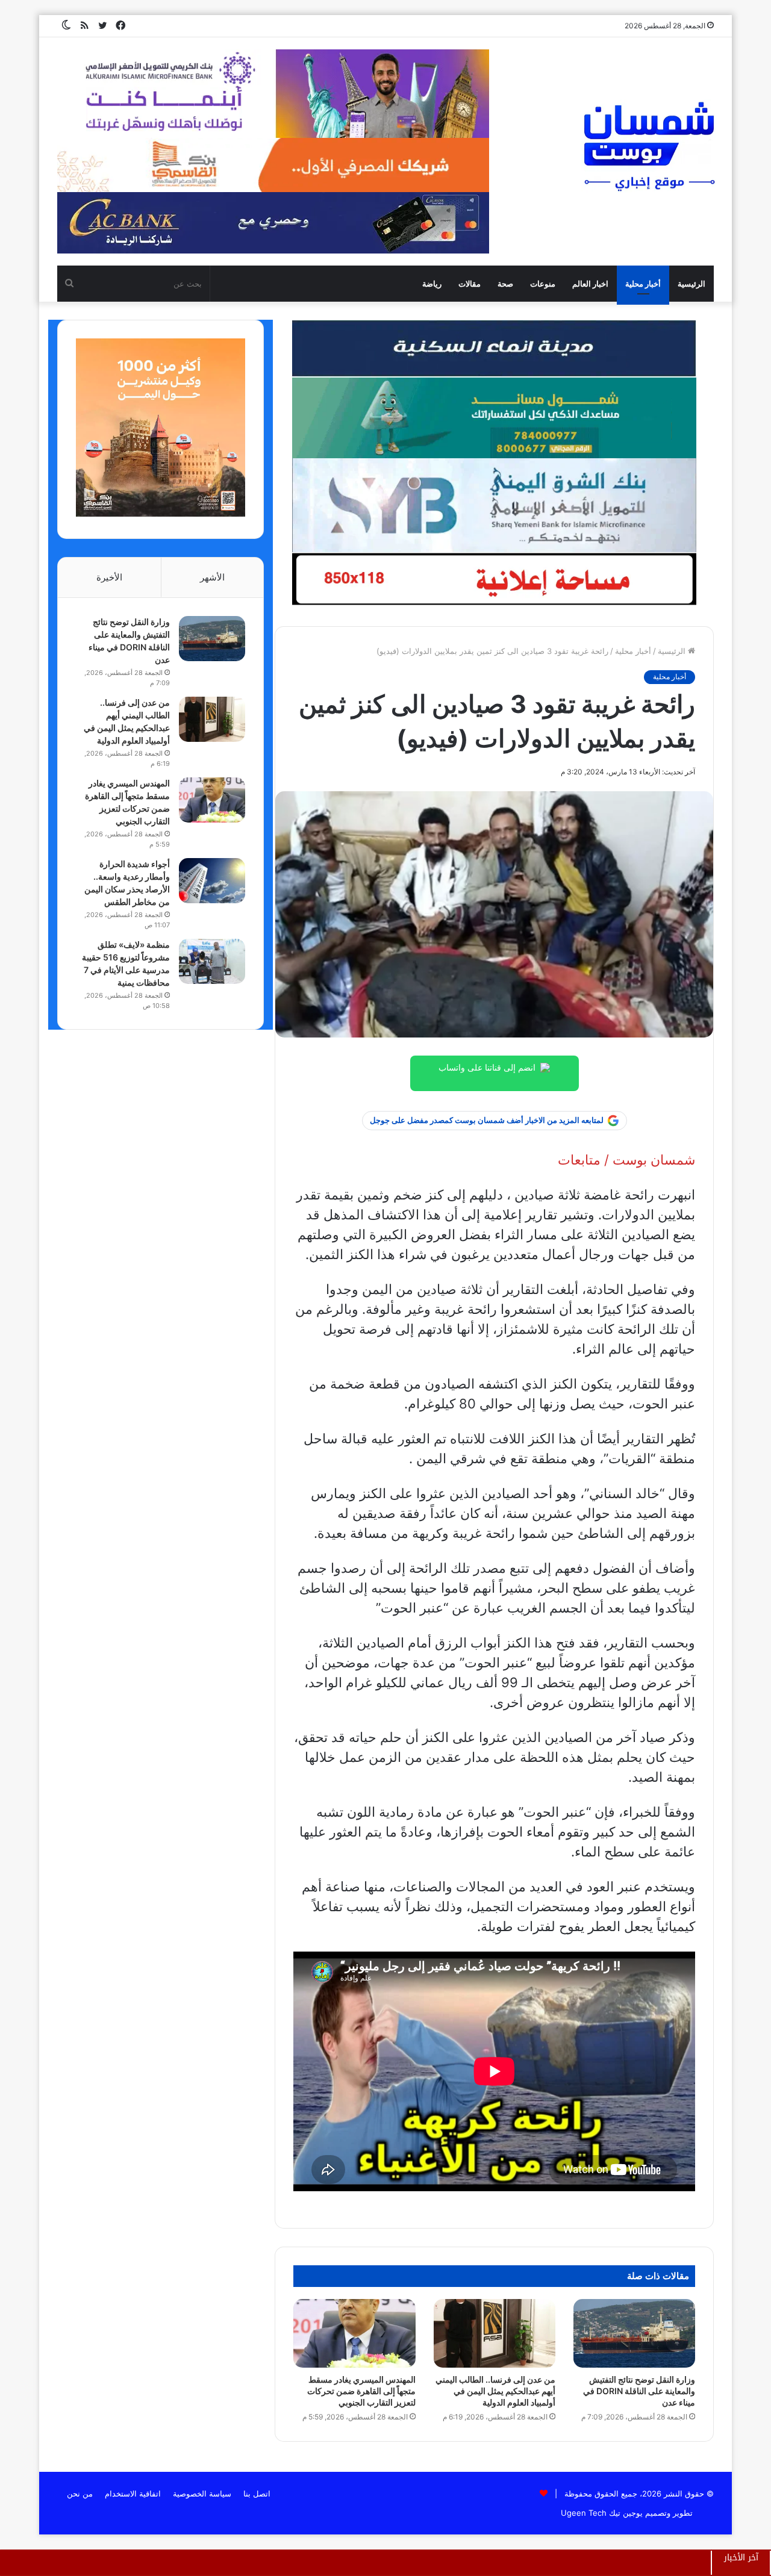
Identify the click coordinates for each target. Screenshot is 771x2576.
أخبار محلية (643, 284)
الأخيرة (109, 577)
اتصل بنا (257, 2494)
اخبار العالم (590, 284)
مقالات (470, 284)
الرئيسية (691, 284)
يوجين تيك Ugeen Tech (602, 2513)
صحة (505, 284)
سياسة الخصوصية (202, 2494)
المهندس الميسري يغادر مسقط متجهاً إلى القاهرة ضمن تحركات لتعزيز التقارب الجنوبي (361, 2391)
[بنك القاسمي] (161, 514)
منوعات (543, 284)
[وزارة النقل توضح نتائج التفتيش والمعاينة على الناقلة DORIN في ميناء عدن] (634, 2333)
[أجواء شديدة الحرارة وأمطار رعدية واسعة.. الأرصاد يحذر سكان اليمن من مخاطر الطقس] (212, 881)
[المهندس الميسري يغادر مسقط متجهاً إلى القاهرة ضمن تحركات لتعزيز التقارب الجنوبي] (354, 2333)
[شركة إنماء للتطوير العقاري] (494, 348)
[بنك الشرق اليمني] (494, 505)
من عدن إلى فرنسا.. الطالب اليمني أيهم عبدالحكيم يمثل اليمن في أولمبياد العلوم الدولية (495, 2391)
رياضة (432, 284)
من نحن (80, 2494)
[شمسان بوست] (649, 146)
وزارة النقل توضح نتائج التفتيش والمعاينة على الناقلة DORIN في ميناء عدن (639, 2391)
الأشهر (212, 577)
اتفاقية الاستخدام (133, 2494)
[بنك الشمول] (494, 417)
